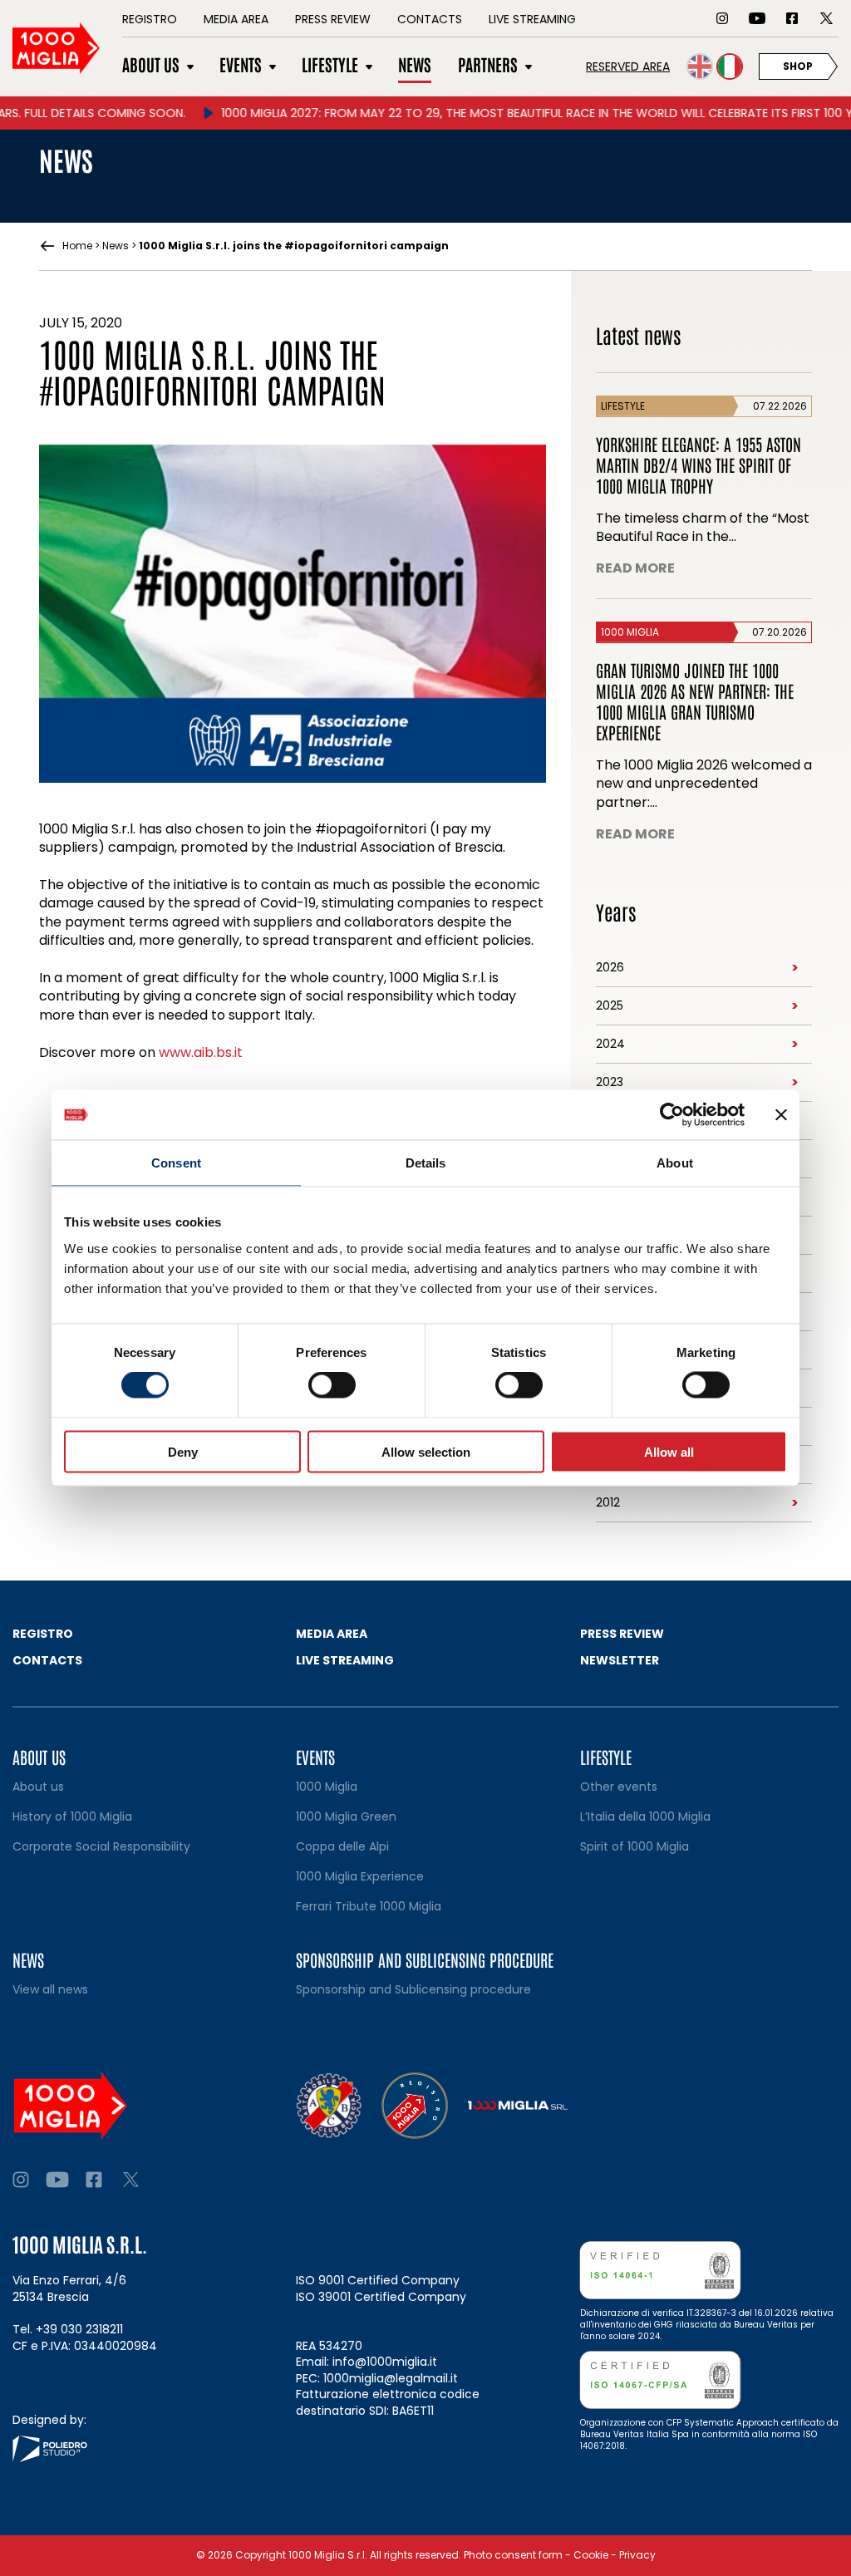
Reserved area (628, 66)
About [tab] (675, 1163)
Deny (183, 1451)
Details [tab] (426, 1163)
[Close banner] (781, 1115)
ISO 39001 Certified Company (381, 2297)
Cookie (591, 2555)
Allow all (669, 1451)
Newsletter (620, 1660)
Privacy (637, 2555)
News (116, 246)
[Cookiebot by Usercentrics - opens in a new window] (672, 1115)
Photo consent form (513, 2555)
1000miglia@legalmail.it (391, 2378)
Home (77, 246)
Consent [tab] (176, 1163)
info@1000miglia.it (385, 2362)
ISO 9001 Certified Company (378, 2280)
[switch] (332, 1385)
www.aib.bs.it (201, 1052)
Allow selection (426, 1451)
